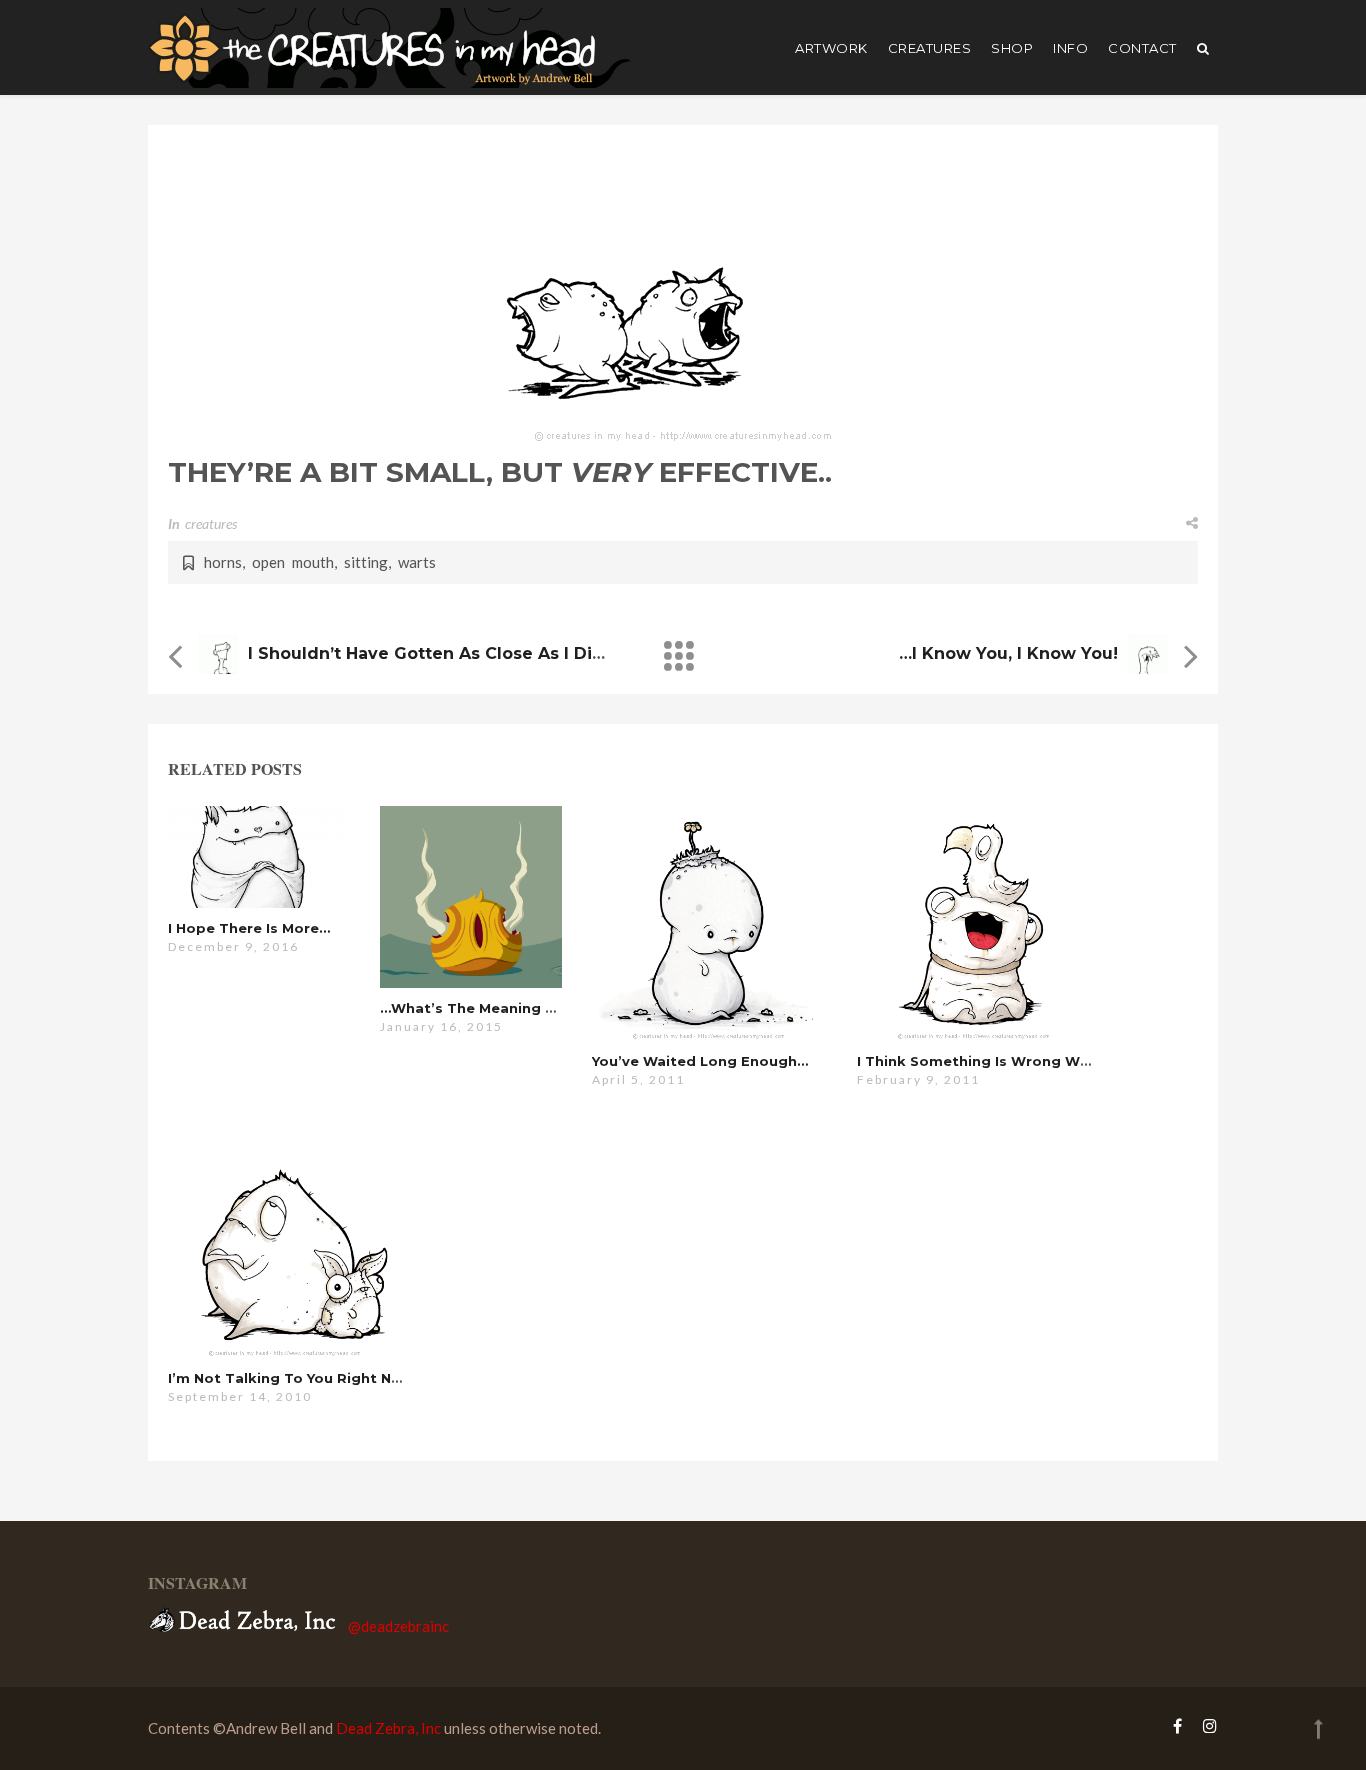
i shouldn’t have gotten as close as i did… (432, 653)
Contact (1142, 48)
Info (1070, 48)
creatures (930, 48)
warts (417, 562)
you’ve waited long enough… (700, 1061)
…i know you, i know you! (1008, 653)
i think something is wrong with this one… (1018, 1061)
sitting (366, 562)
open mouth (293, 562)
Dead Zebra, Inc (388, 1728)
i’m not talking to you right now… (296, 1378)
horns (223, 562)
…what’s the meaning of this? (493, 1008)
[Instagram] (1205, 1725)
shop (1012, 48)
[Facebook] (1177, 1725)
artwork (831, 48)
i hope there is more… (249, 928)
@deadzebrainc (398, 1626)
